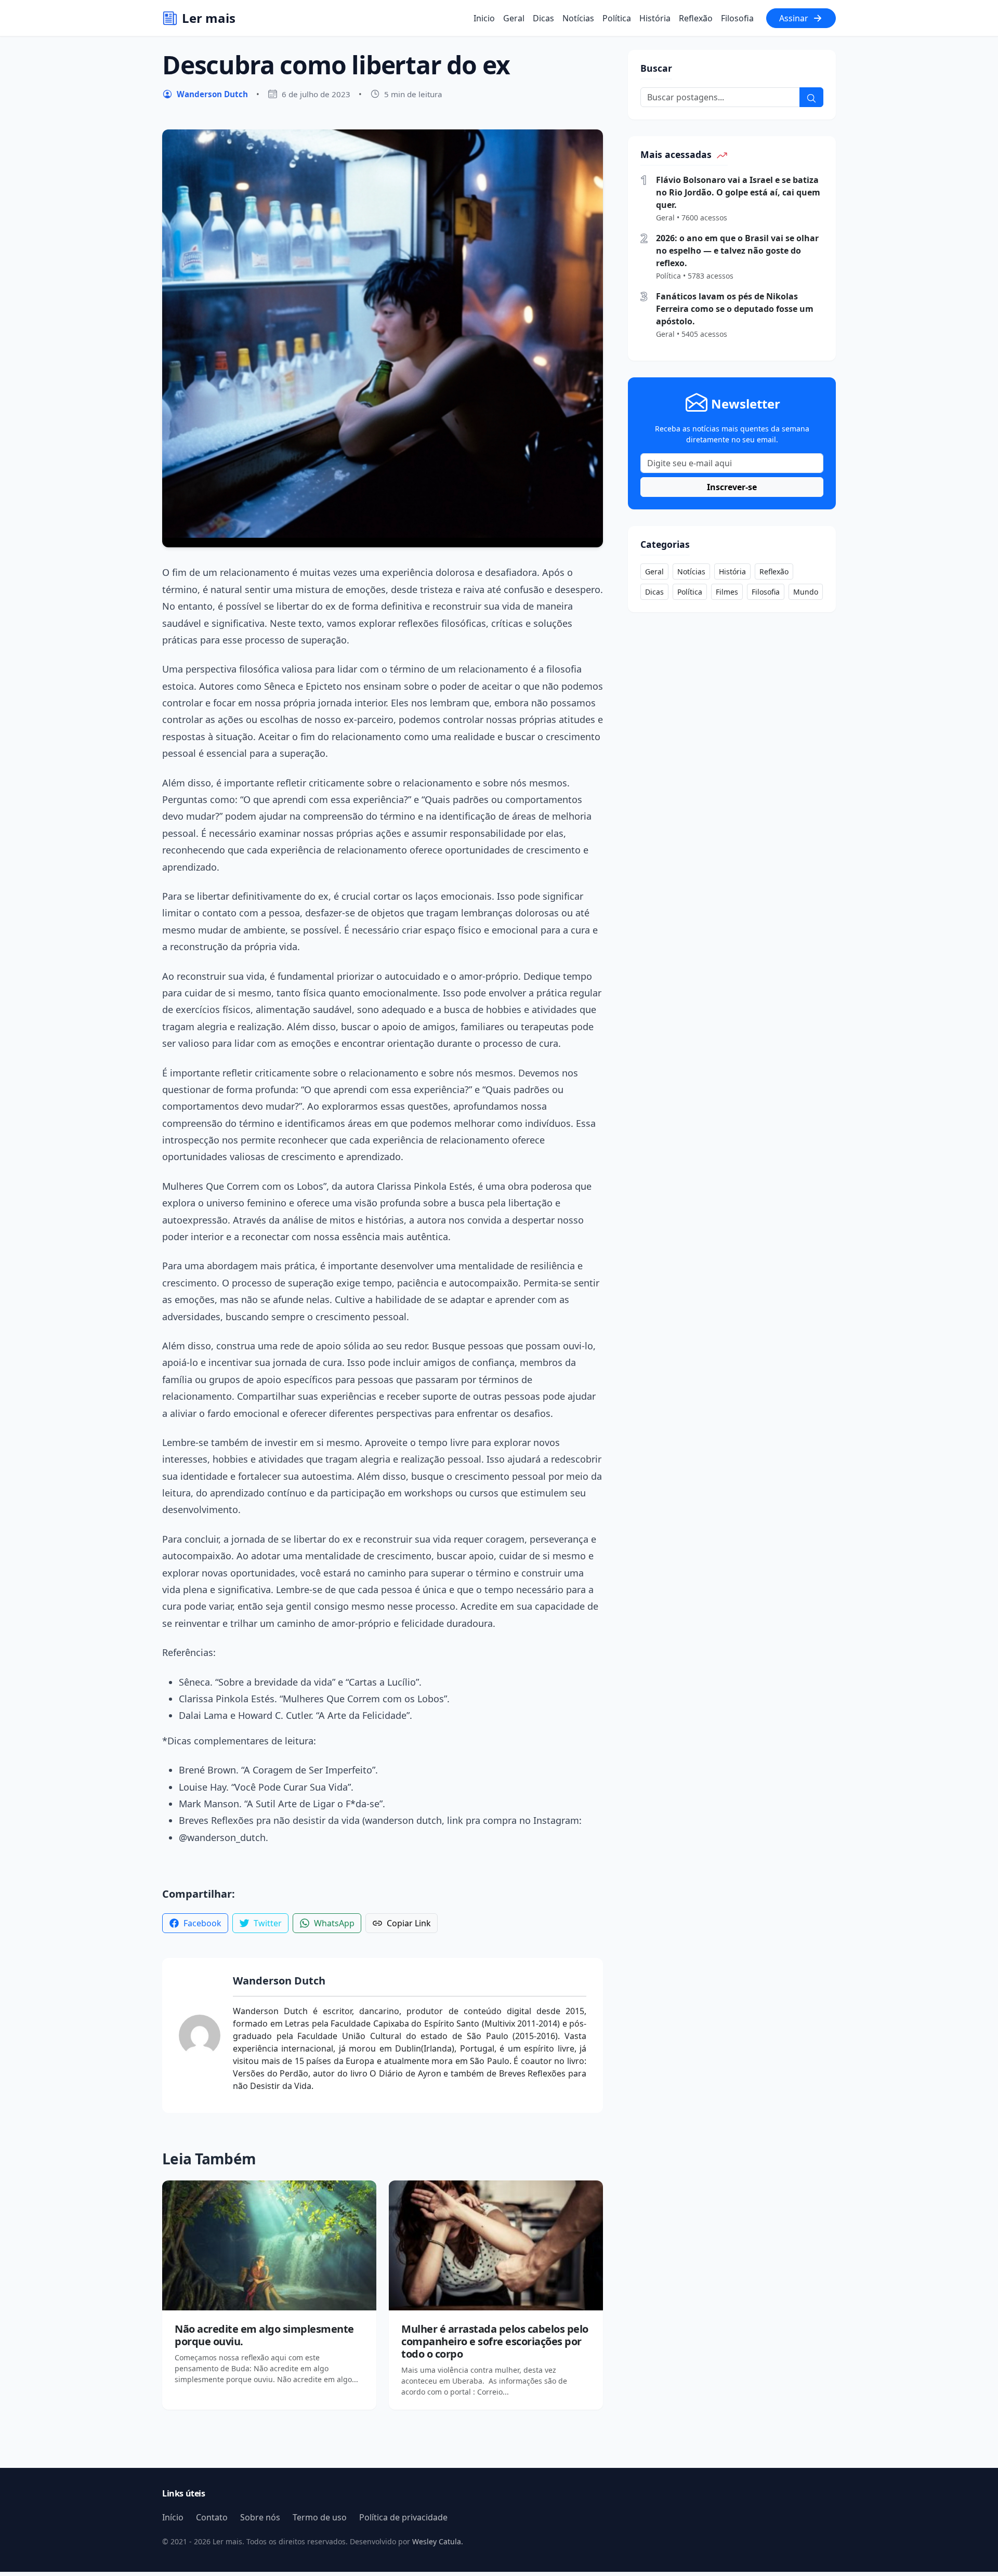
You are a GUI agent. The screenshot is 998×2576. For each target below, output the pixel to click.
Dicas (543, 18)
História (655, 18)
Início (173, 2517)
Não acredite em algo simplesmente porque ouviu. (264, 2335)
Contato (212, 2517)
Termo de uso (320, 2517)
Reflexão (696, 18)
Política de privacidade (403, 2517)
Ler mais (209, 18)
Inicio (484, 18)
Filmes (727, 592)
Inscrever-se (732, 487)
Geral (514, 18)
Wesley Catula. (437, 2541)
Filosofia (737, 18)
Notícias (578, 18)
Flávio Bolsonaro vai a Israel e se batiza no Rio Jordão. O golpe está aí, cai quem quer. (738, 192)
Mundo (806, 592)
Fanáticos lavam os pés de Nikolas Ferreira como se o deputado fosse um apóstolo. (735, 309)
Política (617, 18)
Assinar (794, 18)
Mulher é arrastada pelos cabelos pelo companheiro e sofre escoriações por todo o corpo (495, 2341)
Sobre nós (260, 2517)
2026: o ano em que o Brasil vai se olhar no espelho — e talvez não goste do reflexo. (737, 251)
